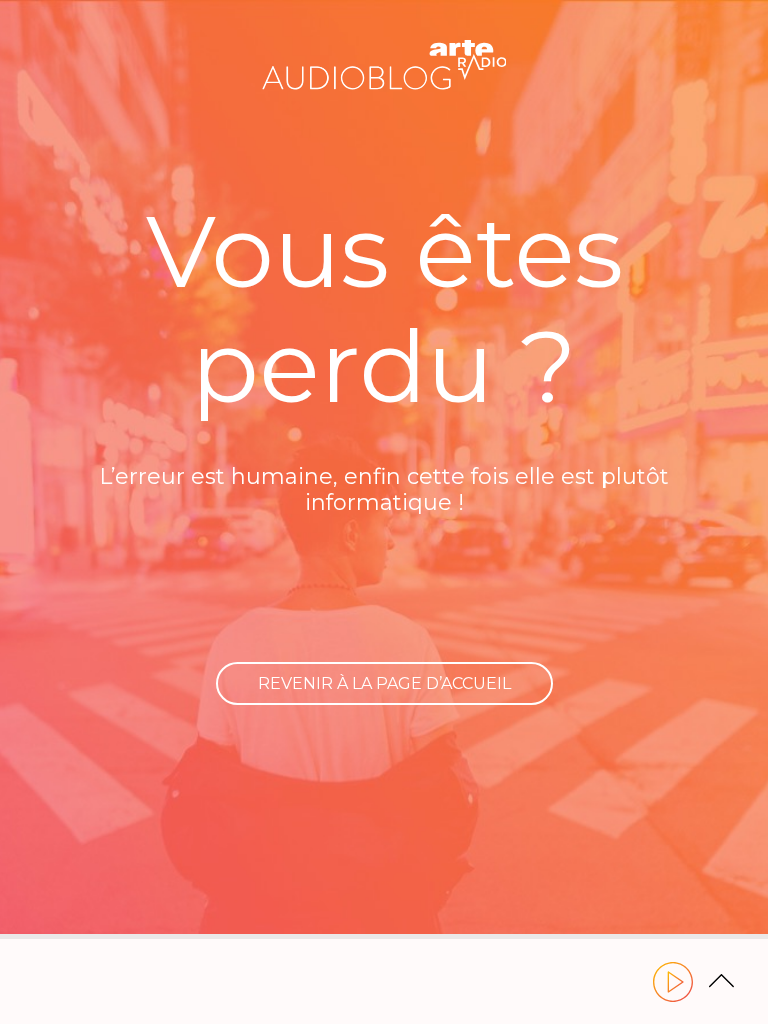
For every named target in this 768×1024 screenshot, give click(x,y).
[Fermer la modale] (380, 495)
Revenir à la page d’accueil (384, 683)
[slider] (384, 936)
